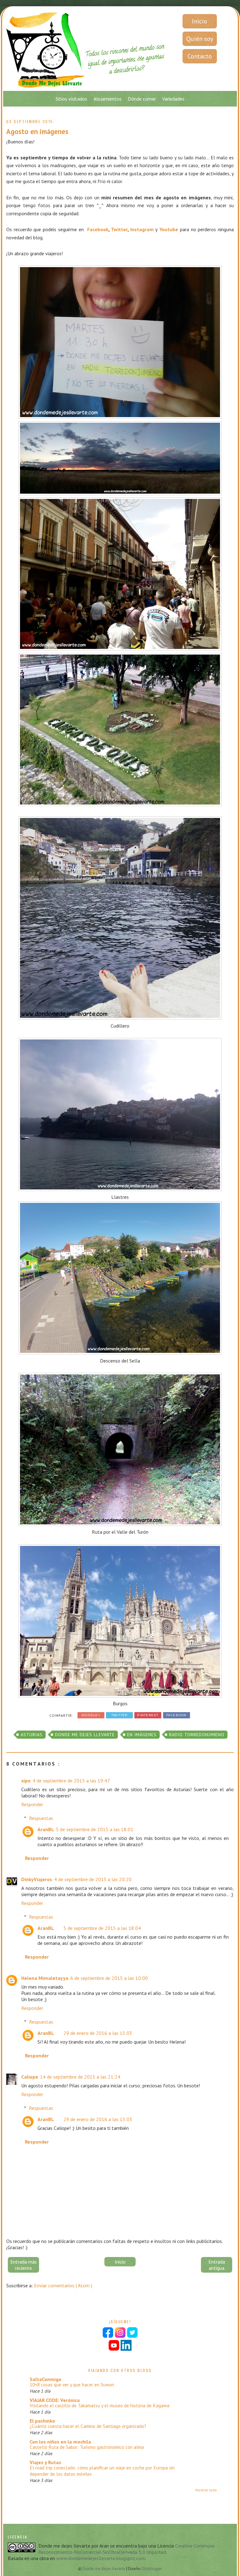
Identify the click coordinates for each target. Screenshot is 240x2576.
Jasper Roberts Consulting (101, 1509)
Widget (121, 1509)
